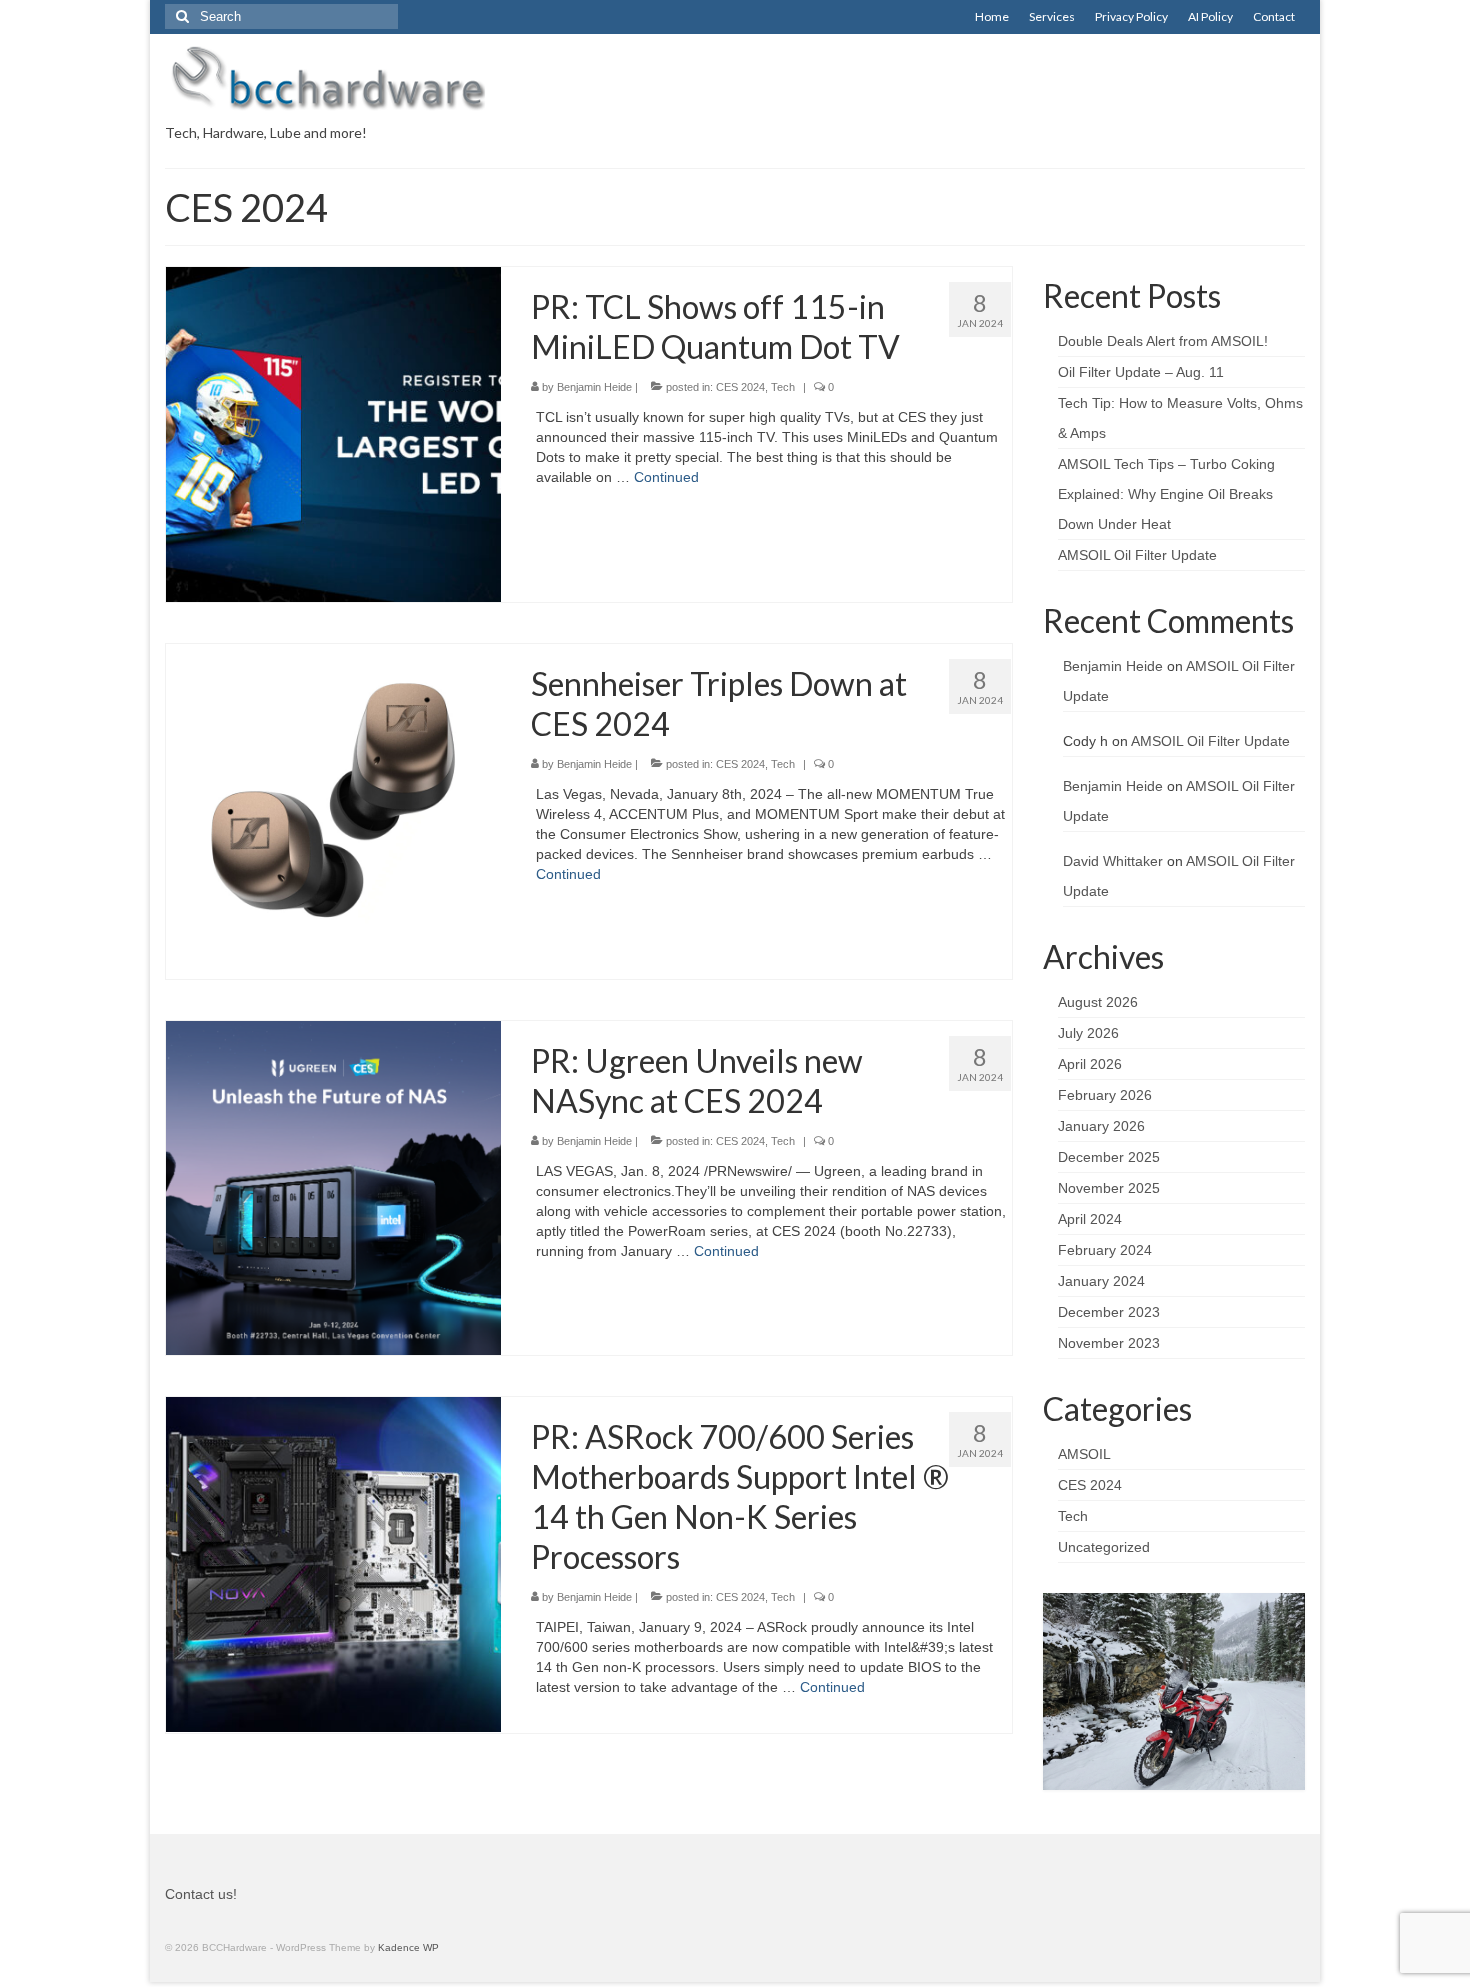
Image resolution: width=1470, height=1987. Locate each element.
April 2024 (1090, 1219)
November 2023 (1109, 1343)
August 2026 (1098, 1002)
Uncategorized (1104, 1547)
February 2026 (1105, 1095)
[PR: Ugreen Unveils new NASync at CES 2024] (333, 1187)
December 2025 (1109, 1157)
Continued (666, 477)
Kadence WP (408, 1947)
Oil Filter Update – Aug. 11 (1141, 372)
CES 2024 (740, 387)
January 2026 (1101, 1126)
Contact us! (201, 1894)
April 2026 (1090, 1064)
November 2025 (1109, 1188)
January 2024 (1101, 1281)
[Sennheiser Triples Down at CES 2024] (333, 810)
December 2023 (1109, 1312)
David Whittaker (1113, 861)
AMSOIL (1084, 1454)
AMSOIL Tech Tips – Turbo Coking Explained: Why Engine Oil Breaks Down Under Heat (1166, 494)
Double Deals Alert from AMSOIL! (1163, 341)
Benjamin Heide (594, 387)
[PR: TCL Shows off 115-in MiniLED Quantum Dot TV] (333, 433)
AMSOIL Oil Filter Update (1137, 555)
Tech (783, 387)
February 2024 (1105, 1250)
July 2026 (1088, 1033)
